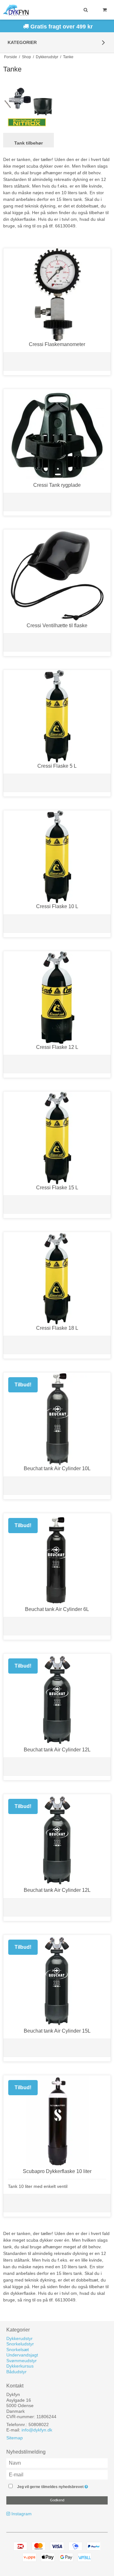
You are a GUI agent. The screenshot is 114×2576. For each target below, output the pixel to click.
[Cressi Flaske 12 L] (57, 997)
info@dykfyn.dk (37, 2430)
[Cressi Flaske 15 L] (57, 1138)
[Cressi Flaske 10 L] (57, 857)
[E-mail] (57, 2474)
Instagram (22, 2514)
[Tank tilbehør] (28, 108)
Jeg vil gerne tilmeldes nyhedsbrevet (56, 2485)
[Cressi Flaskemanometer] (57, 295)
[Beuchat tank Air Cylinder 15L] (57, 1981)
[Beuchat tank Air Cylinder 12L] (57, 1700)
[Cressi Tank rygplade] (57, 435)
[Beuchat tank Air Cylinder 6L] (57, 1560)
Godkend (57, 2500)
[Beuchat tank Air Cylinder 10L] (57, 1419)
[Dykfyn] (16, 10)
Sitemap (15, 2438)
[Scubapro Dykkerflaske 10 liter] (57, 2122)
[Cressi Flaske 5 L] (57, 716)
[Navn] (57, 2462)
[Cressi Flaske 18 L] (57, 1278)
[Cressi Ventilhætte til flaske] (57, 576)
